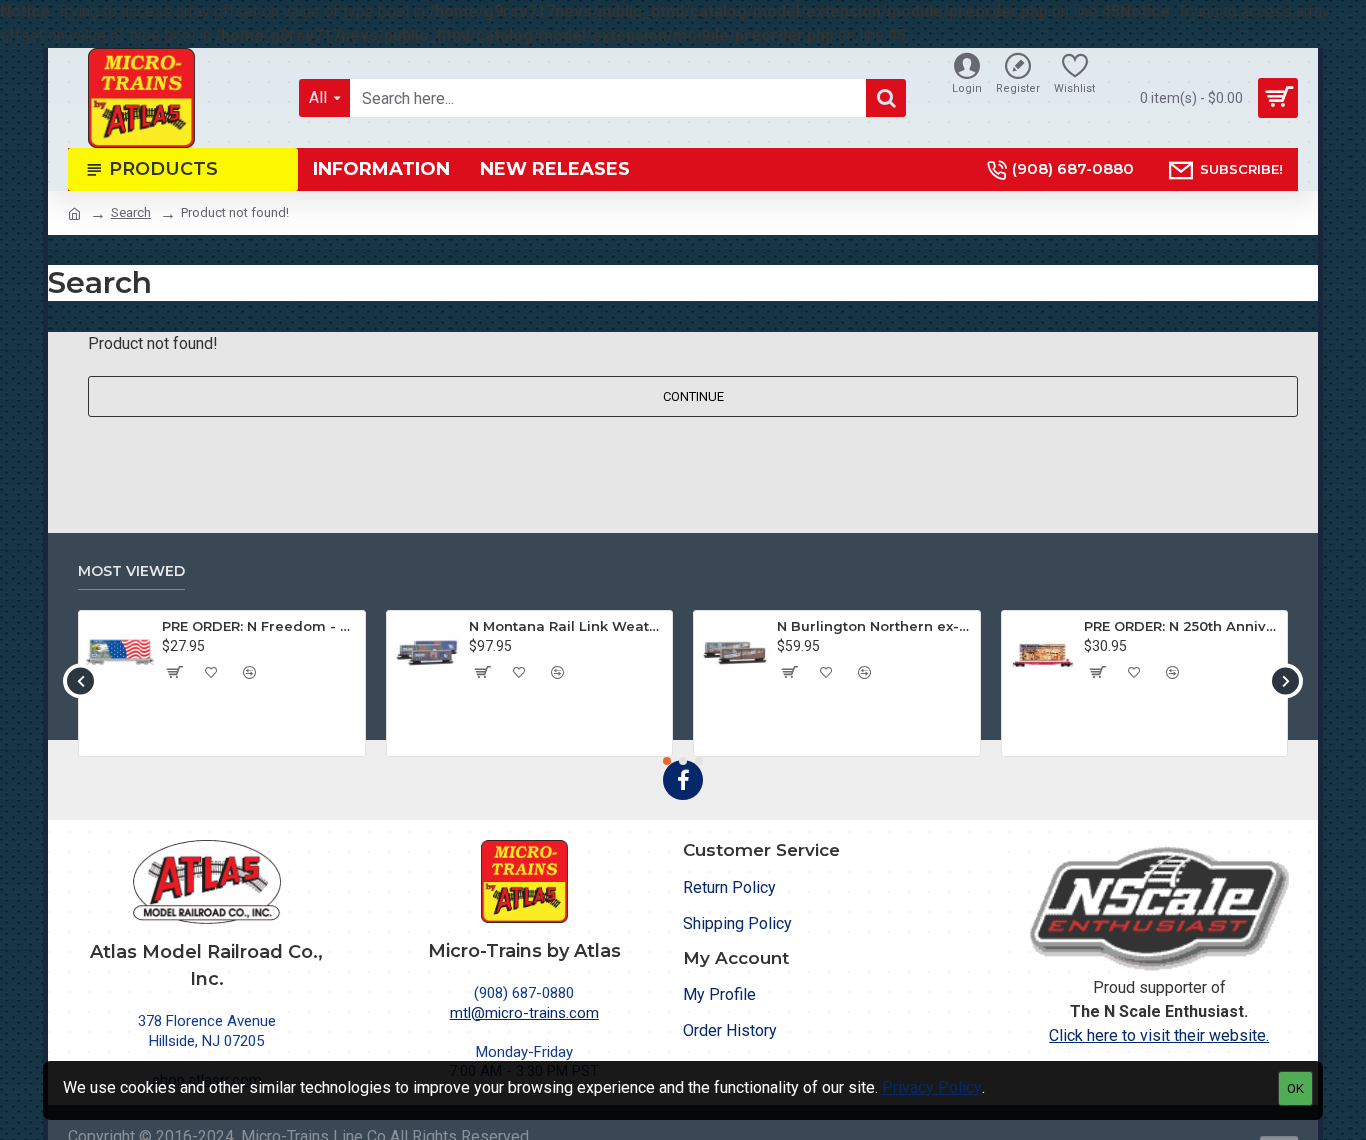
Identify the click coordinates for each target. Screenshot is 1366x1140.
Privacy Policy (932, 1087)
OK (1295, 1088)
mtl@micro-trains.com (524, 1013)
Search (131, 212)
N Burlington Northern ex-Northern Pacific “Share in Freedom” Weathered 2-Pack (875, 626)
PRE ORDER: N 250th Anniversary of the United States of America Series (1182, 626)
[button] (80, 680)
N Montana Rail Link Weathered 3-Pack (567, 626)
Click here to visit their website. (1159, 1035)
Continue (693, 396)
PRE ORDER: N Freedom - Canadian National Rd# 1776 (260, 626)
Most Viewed (131, 571)
